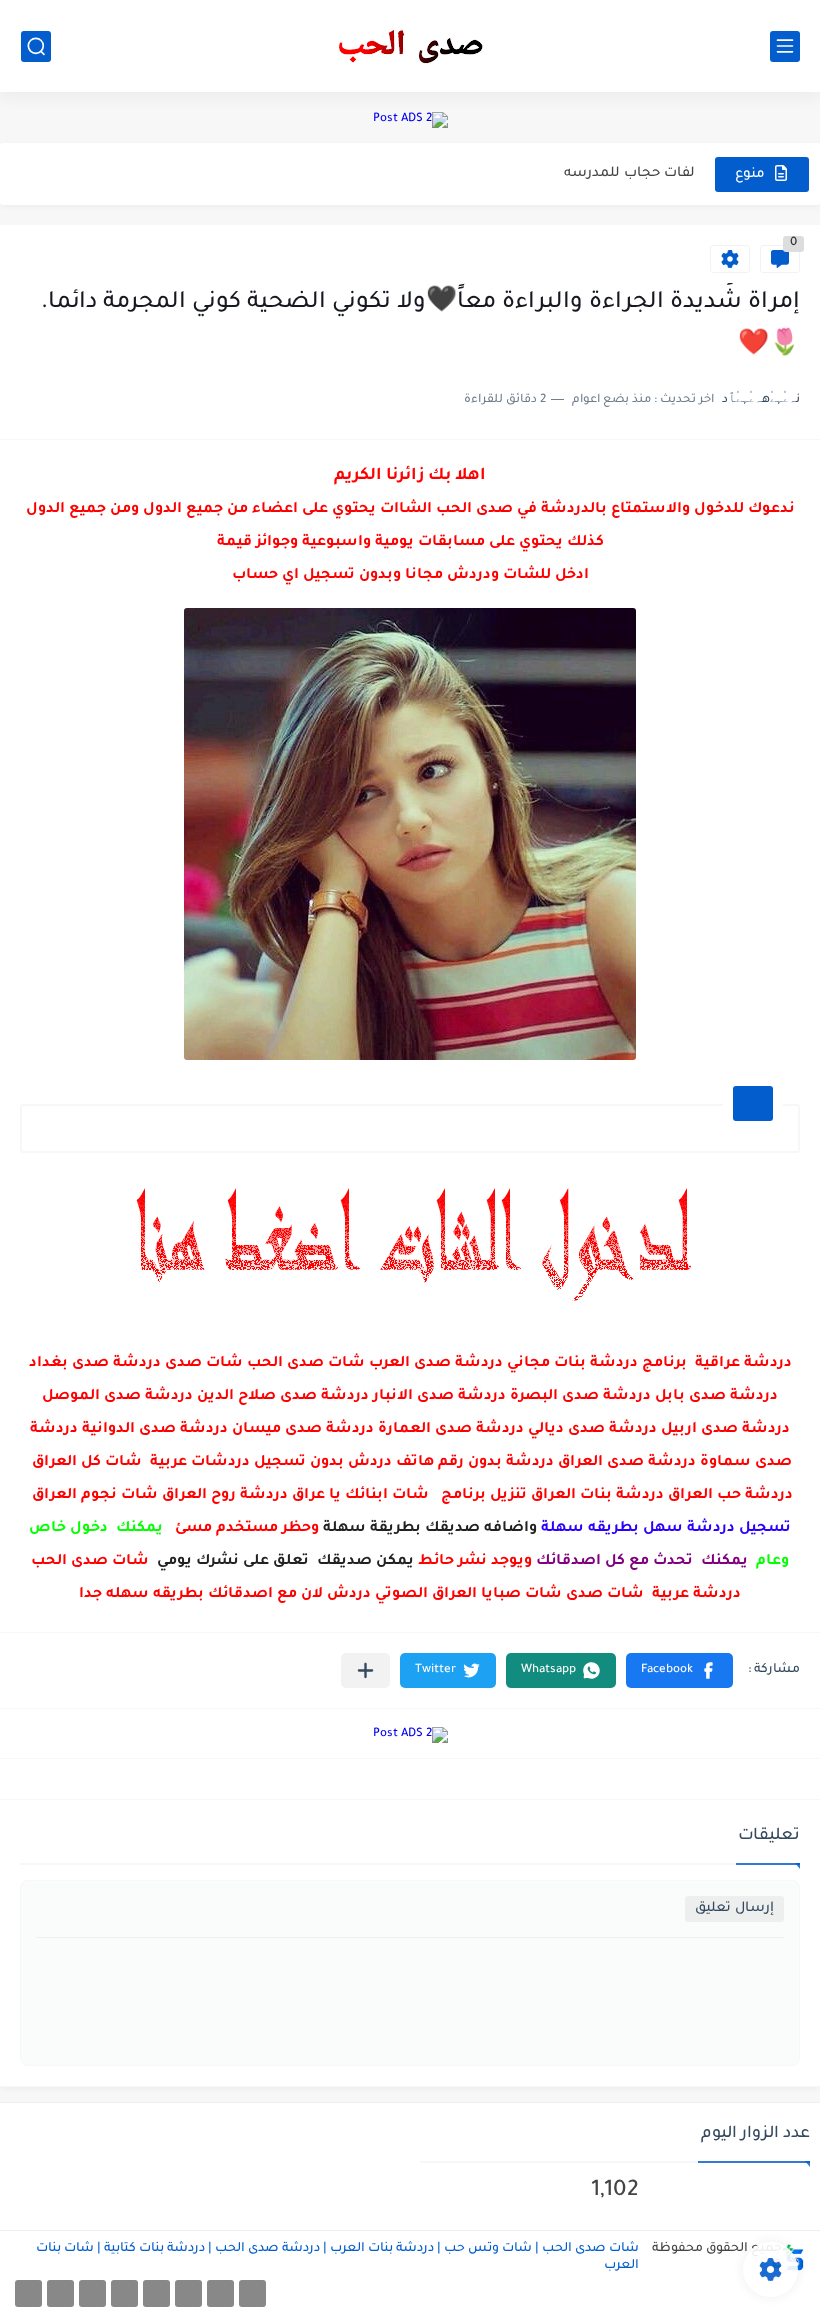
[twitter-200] (188, 2293)
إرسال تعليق (734, 1908)
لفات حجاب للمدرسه (629, 173)
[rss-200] (156, 2293)
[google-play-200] (92, 2293)
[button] (679, 1670)
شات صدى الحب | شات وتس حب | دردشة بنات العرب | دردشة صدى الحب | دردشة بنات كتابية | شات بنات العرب (337, 2257)
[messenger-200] (220, 2293)
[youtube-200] (124, 2293)
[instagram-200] (60, 2293)
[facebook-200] (252, 2293)
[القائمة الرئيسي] (785, 46)
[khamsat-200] (28, 2293)
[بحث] (36, 46)
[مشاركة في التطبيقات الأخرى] (365, 1670)
